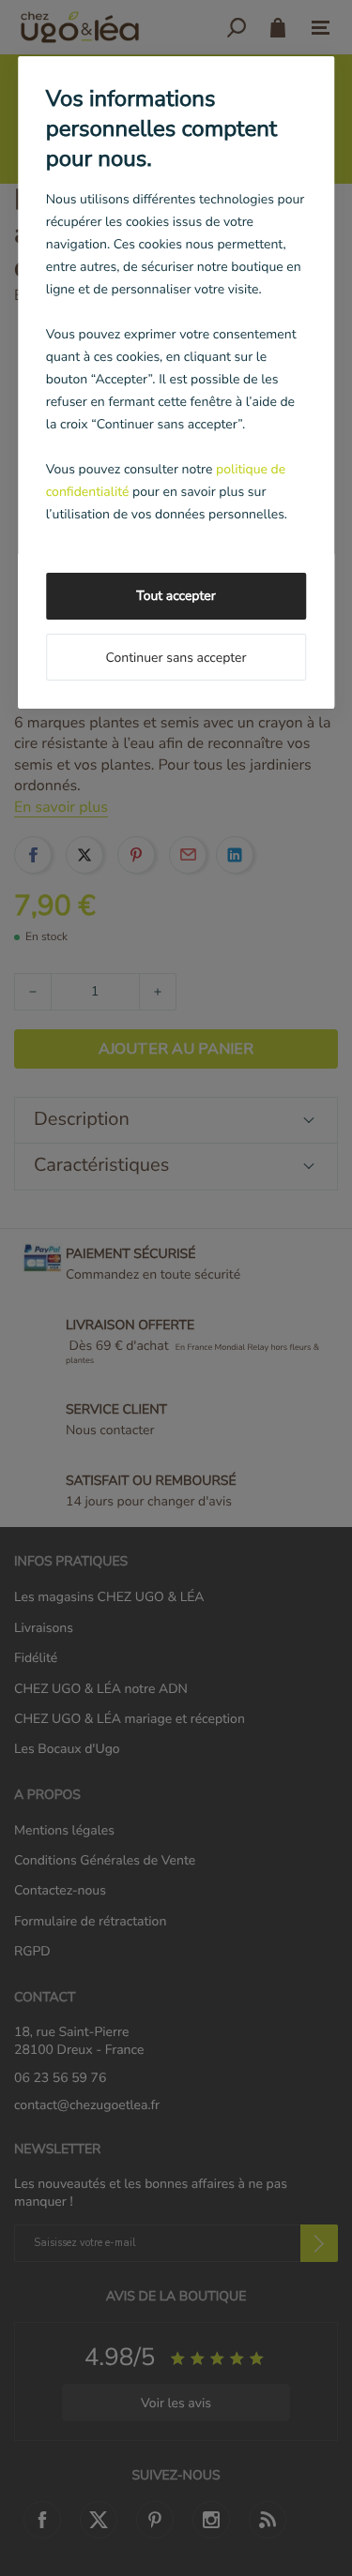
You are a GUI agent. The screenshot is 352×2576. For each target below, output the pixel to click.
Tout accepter (176, 596)
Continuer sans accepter (176, 658)
